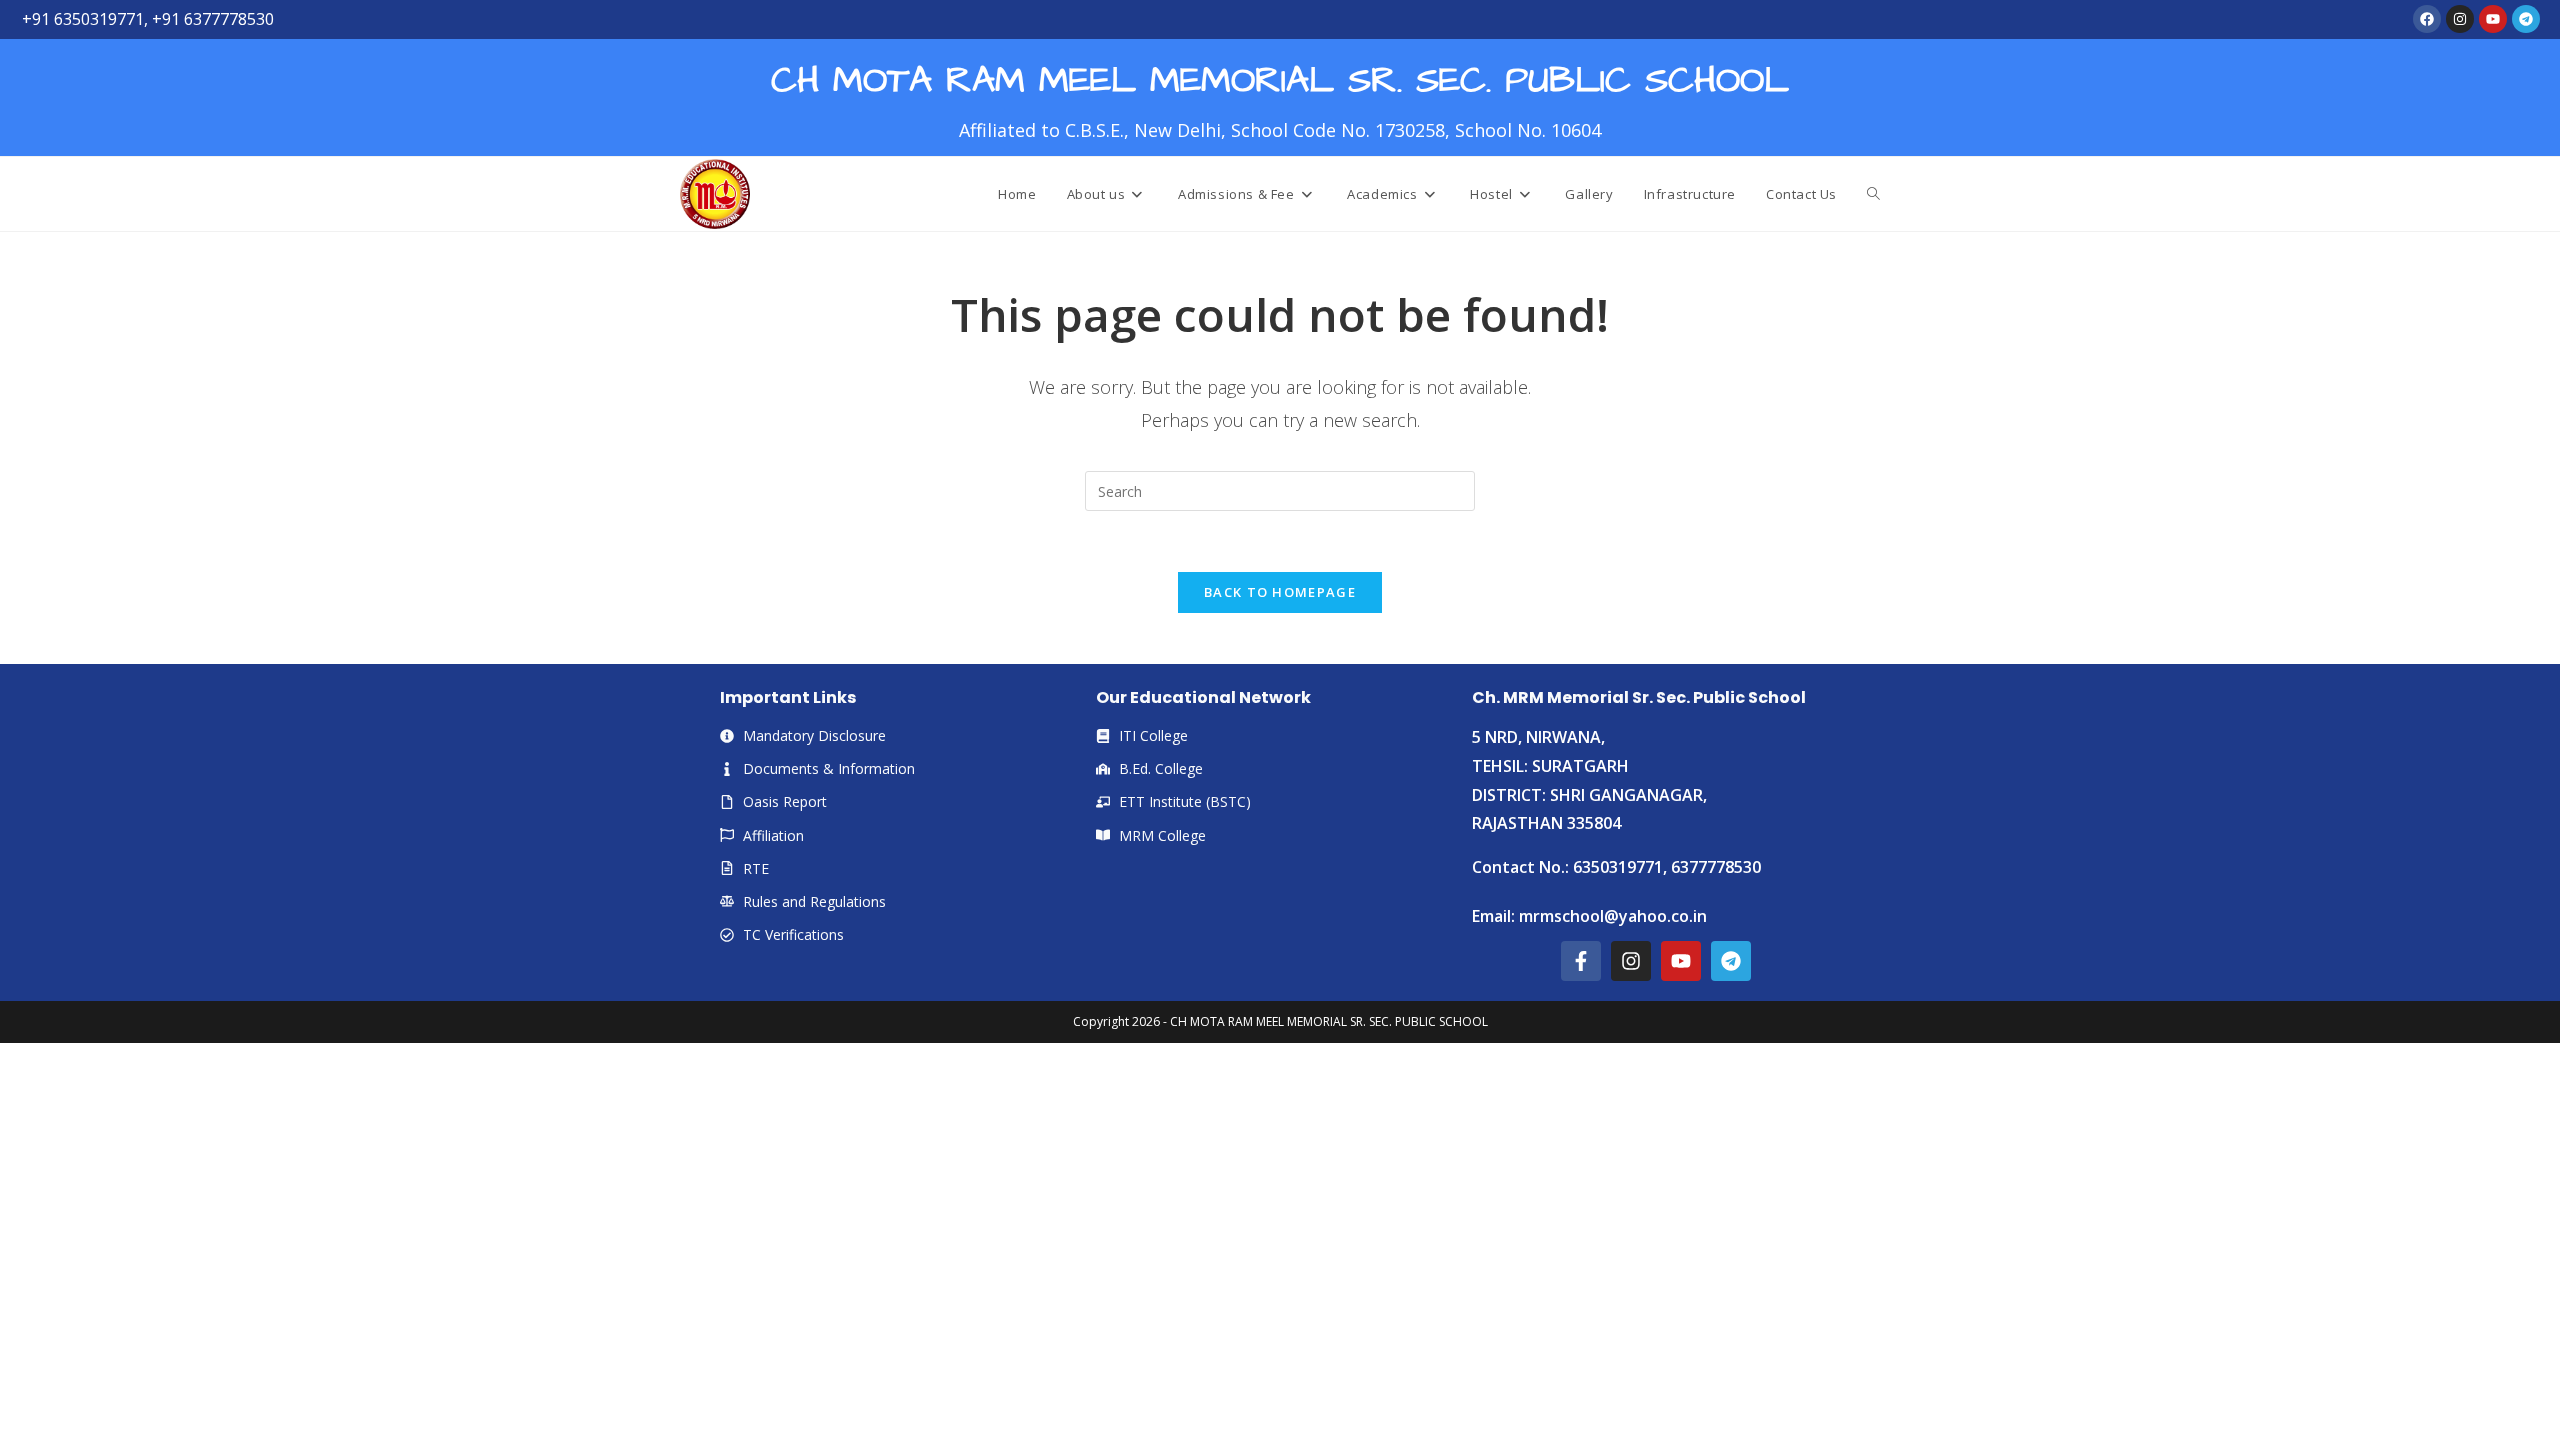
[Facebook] (2427, 19)
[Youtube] (2493, 19)
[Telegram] (2526, 19)
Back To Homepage (1280, 592)
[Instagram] (2460, 19)
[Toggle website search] (1873, 194)
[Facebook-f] (1581, 961)
